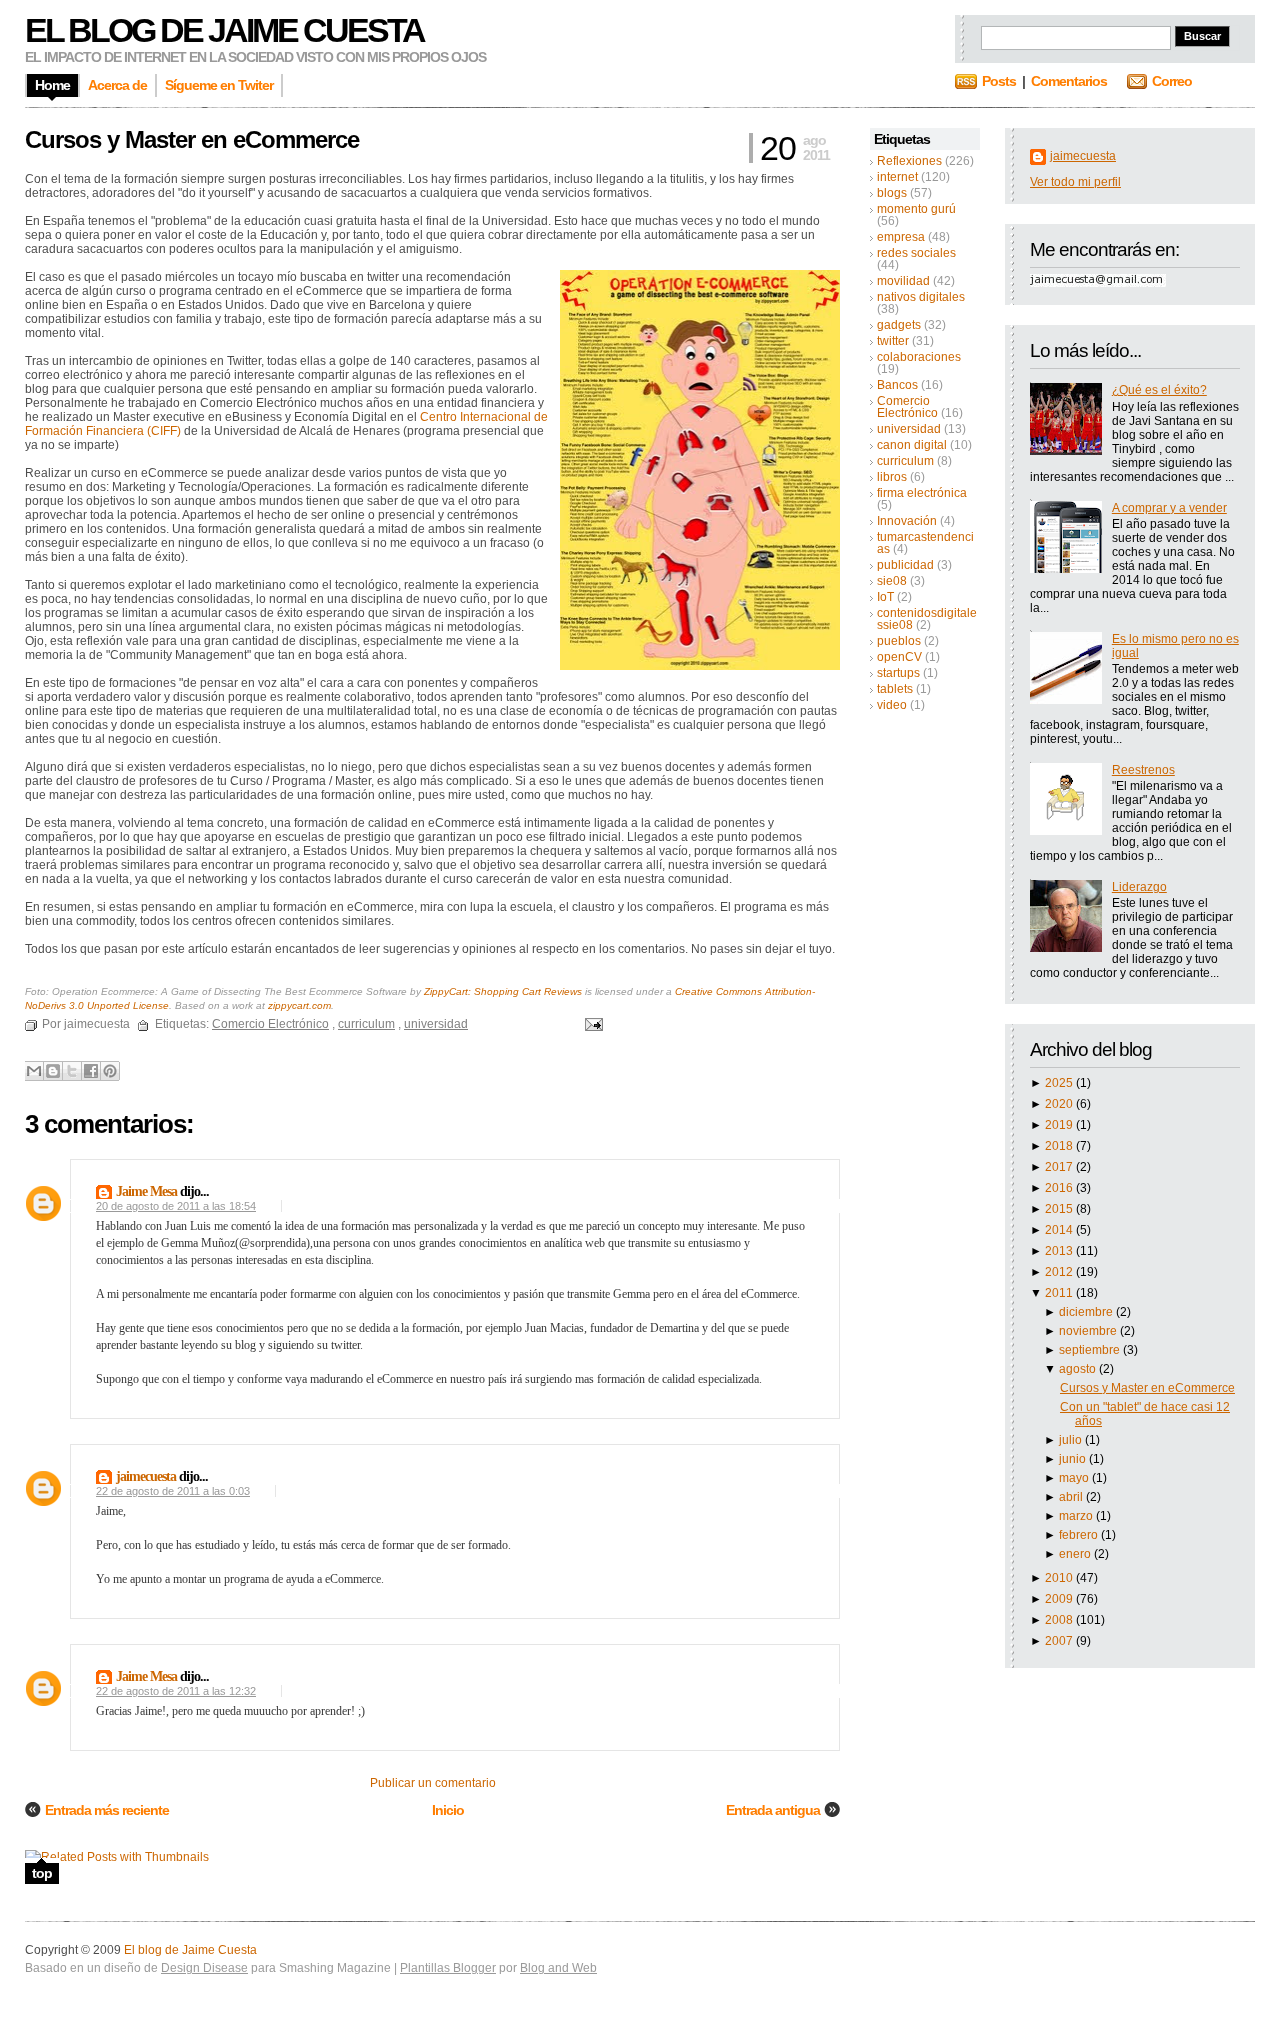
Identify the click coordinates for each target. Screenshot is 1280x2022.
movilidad (903, 281)
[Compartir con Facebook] (91, 1071)
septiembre (1091, 1350)
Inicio (448, 1810)
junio (1074, 1459)
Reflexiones (909, 161)
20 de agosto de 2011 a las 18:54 (176, 1206)
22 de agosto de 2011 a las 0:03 (173, 1491)
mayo (1075, 1478)
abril (1072, 1497)
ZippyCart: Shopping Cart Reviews (503, 991)
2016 (1060, 1188)
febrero (1080, 1535)
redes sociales (916, 253)
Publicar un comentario (433, 1783)
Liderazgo (1139, 887)
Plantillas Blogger (448, 1968)
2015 (1060, 1209)
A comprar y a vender (1169, 508)
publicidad (905, 565)
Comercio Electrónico (907, 407)
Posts (999, 81)
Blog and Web (558, 1968)
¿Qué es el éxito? (1159, 390)
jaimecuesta (1083, 156)
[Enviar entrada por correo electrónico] (591, 1024)
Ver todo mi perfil (1075, 182)
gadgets (899, 325)
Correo (1172, 81)
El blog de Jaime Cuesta (224, 30)
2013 (1060, 1251)
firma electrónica (922, 493)
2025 (1060, 1083)
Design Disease (204, 1968)
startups (898, 673)
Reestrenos (1143, 770)
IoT (885, 597)
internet (897, 177)
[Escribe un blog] (53, 1071)
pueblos (899, 641)
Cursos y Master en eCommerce (1147, 1388)
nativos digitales (921, 297)
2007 (1060, 1641)
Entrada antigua (773, 1810)
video (892, 705)
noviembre (1089, 1331)
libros (892, 477)
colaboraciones (919, 357)
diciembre (1087, 1312)
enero (1076, 1554)
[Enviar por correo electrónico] (34, 1071)
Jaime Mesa (146, 1191)
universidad (909, 429)
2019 (1060, 1125)
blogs (892, 193)
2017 (1060, 1167)
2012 (1060, 1272)
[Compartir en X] (72, 1071)
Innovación (907, 521)
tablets (895, 689)
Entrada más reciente (107, 1810)
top (42, 1873)
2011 (1060, 1293)
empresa (901, 237)
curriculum (905, 461)
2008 (1060, 1620)
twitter (893, 341)
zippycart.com (299, 1005)
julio (1072, 1440)
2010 (1060, 1578)
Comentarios (1069, 81)
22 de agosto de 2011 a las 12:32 (176, 1691)
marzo (1077, 1516)
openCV (899, 657)
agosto (1079, 1369)
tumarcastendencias (925, 543)
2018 (1060, 1146)
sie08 (892, 581)
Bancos (897, 385)
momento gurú (916, 209)
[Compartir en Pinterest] (110, 1071)
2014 (1060, 1230)
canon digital (912, 445)
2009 (1060, 1599)
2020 (1060, 1104)
